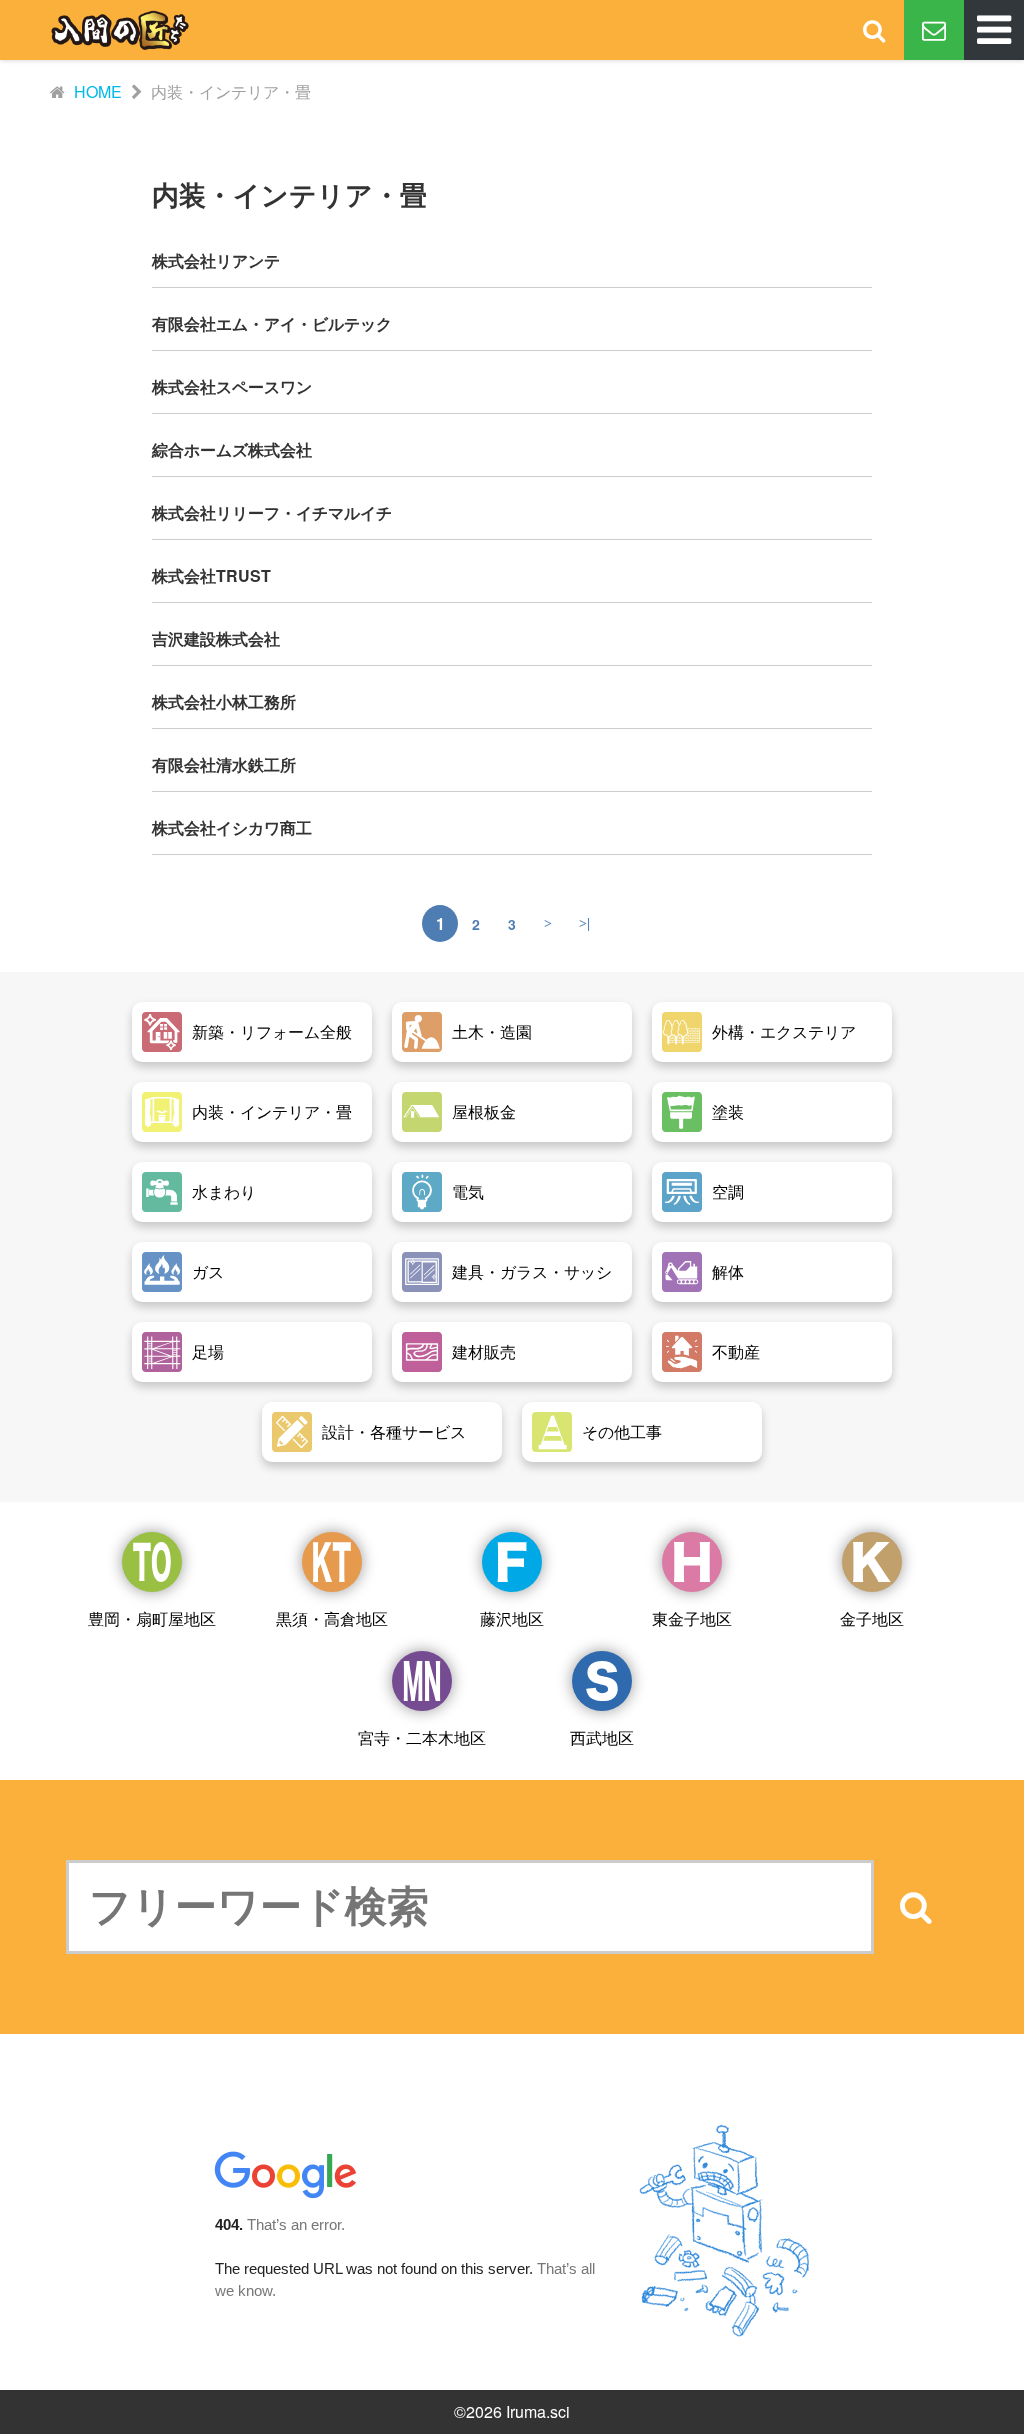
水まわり (224, 1191)
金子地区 (872, 1618)
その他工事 (622, 1431)
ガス (208, 1271)
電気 (468, 1191)
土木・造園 (492, 1031)
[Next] (548, 923)
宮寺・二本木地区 (422, 1737)
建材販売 (484, 1351)
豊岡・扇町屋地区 (152, 1618)
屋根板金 (484, 1111)
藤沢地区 (512, 1618)
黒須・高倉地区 (332, 1618)
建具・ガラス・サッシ (532, 1271)
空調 (728, 1191)
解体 (728, 1271)
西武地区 (602, 1737)
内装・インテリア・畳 (272, 1111)
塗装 (728, 1111)
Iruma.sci (538, 2411)
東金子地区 (692, 1618)
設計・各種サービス (394, 1431)
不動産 (736, 1351)
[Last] (584, 923)
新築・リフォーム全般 (272, 1031)
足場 (208, 1351)
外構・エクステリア (784, 1031)
